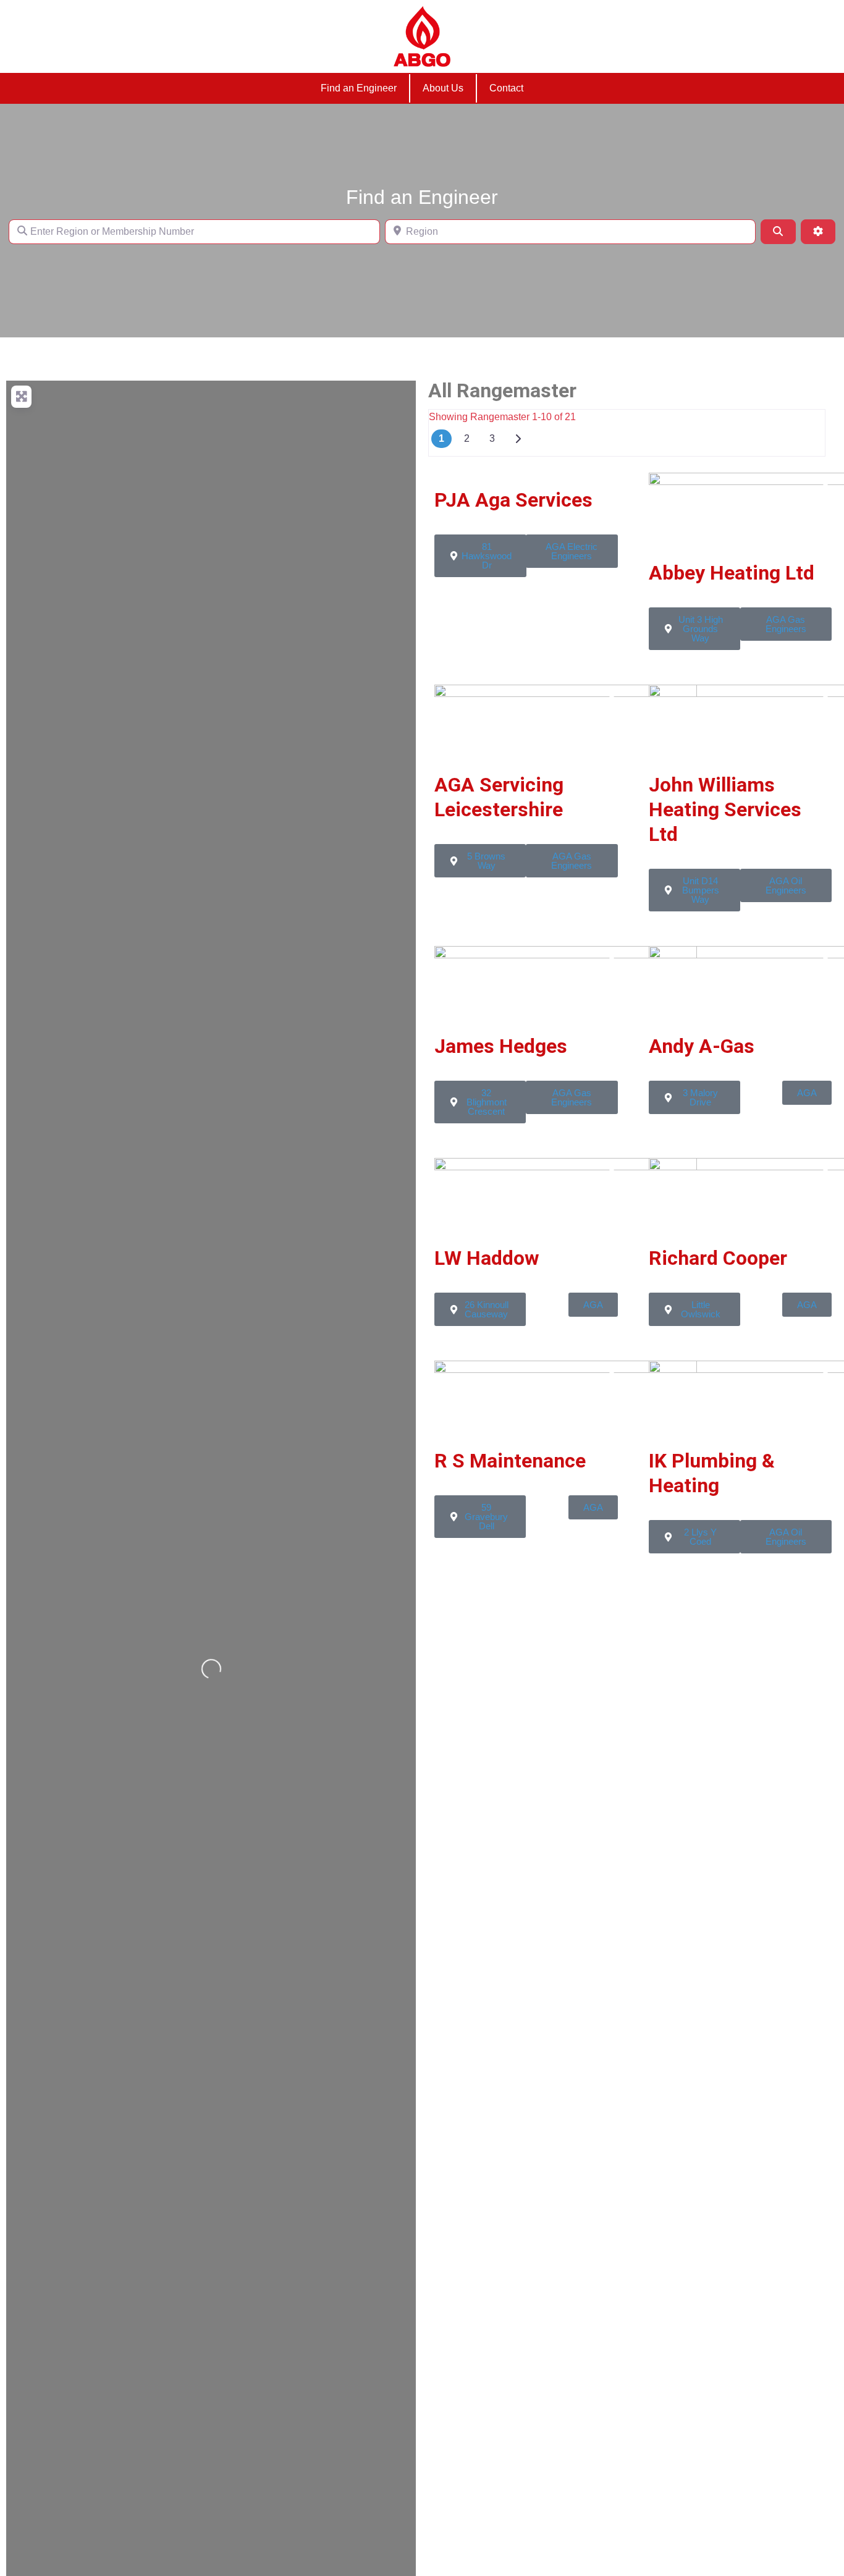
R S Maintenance (510, 1461)
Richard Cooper (718, 1258)
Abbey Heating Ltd (732, 573)
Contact (506, 88)
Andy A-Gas (702, 1046)
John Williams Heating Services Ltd (725, 809)
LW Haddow (487, 1258)
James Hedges (501, 1046)
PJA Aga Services (513, 500)
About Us (443, 88)
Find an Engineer (359, 88)
